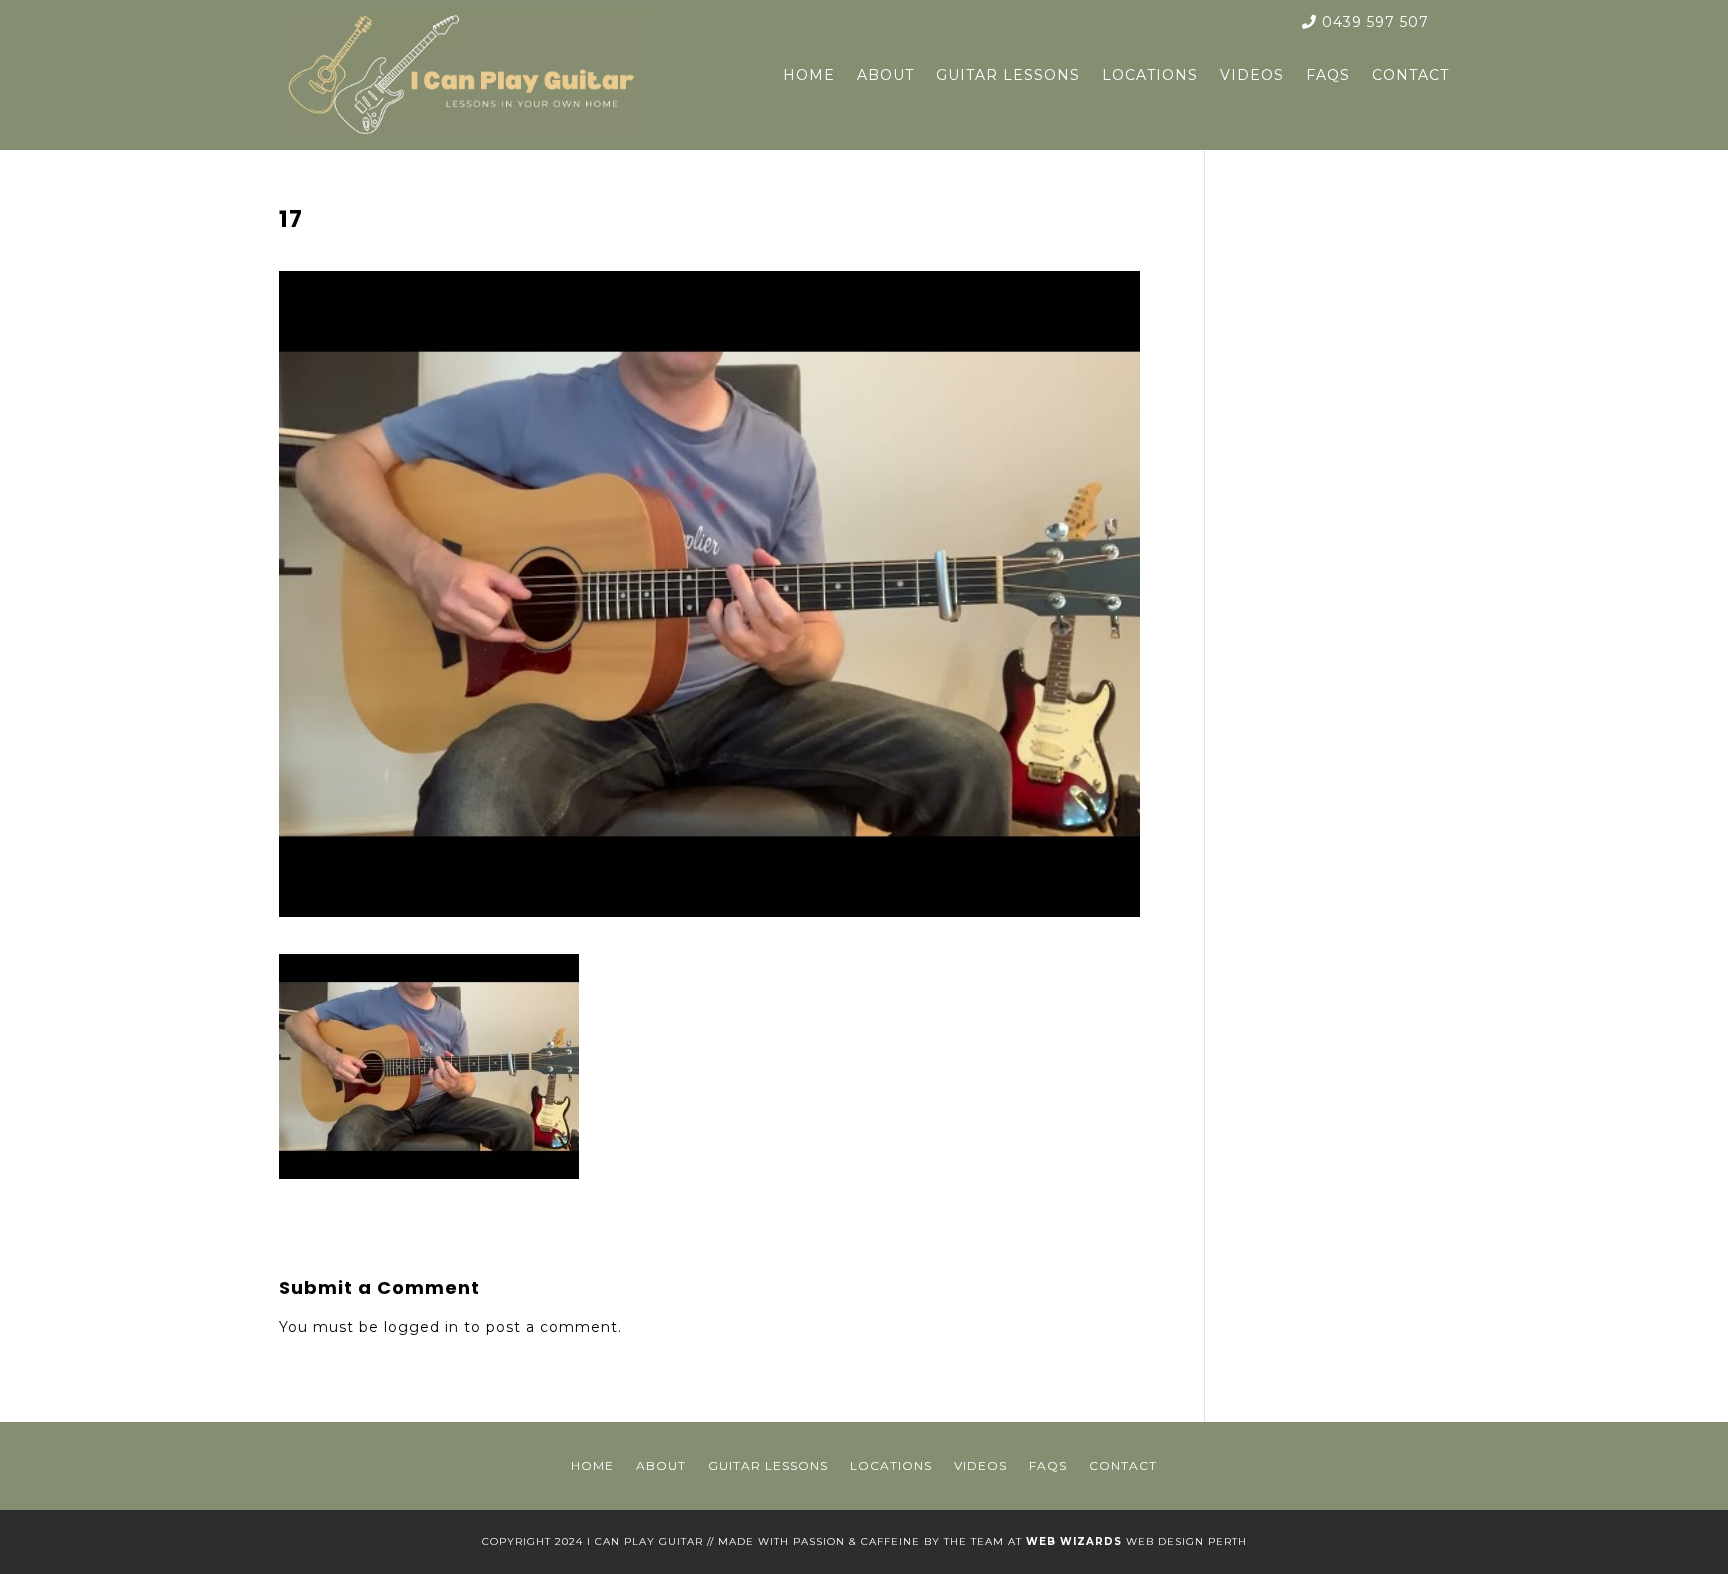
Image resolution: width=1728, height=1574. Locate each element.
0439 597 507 (1373, 22)
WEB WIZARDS (1074, 1541)
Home (809, 75)
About (885, 75)
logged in (421, 1327)
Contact (1410, 75)
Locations (1150, 75)
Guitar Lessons (1008, 75)
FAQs (1328, 75)
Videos (1252, 75)
